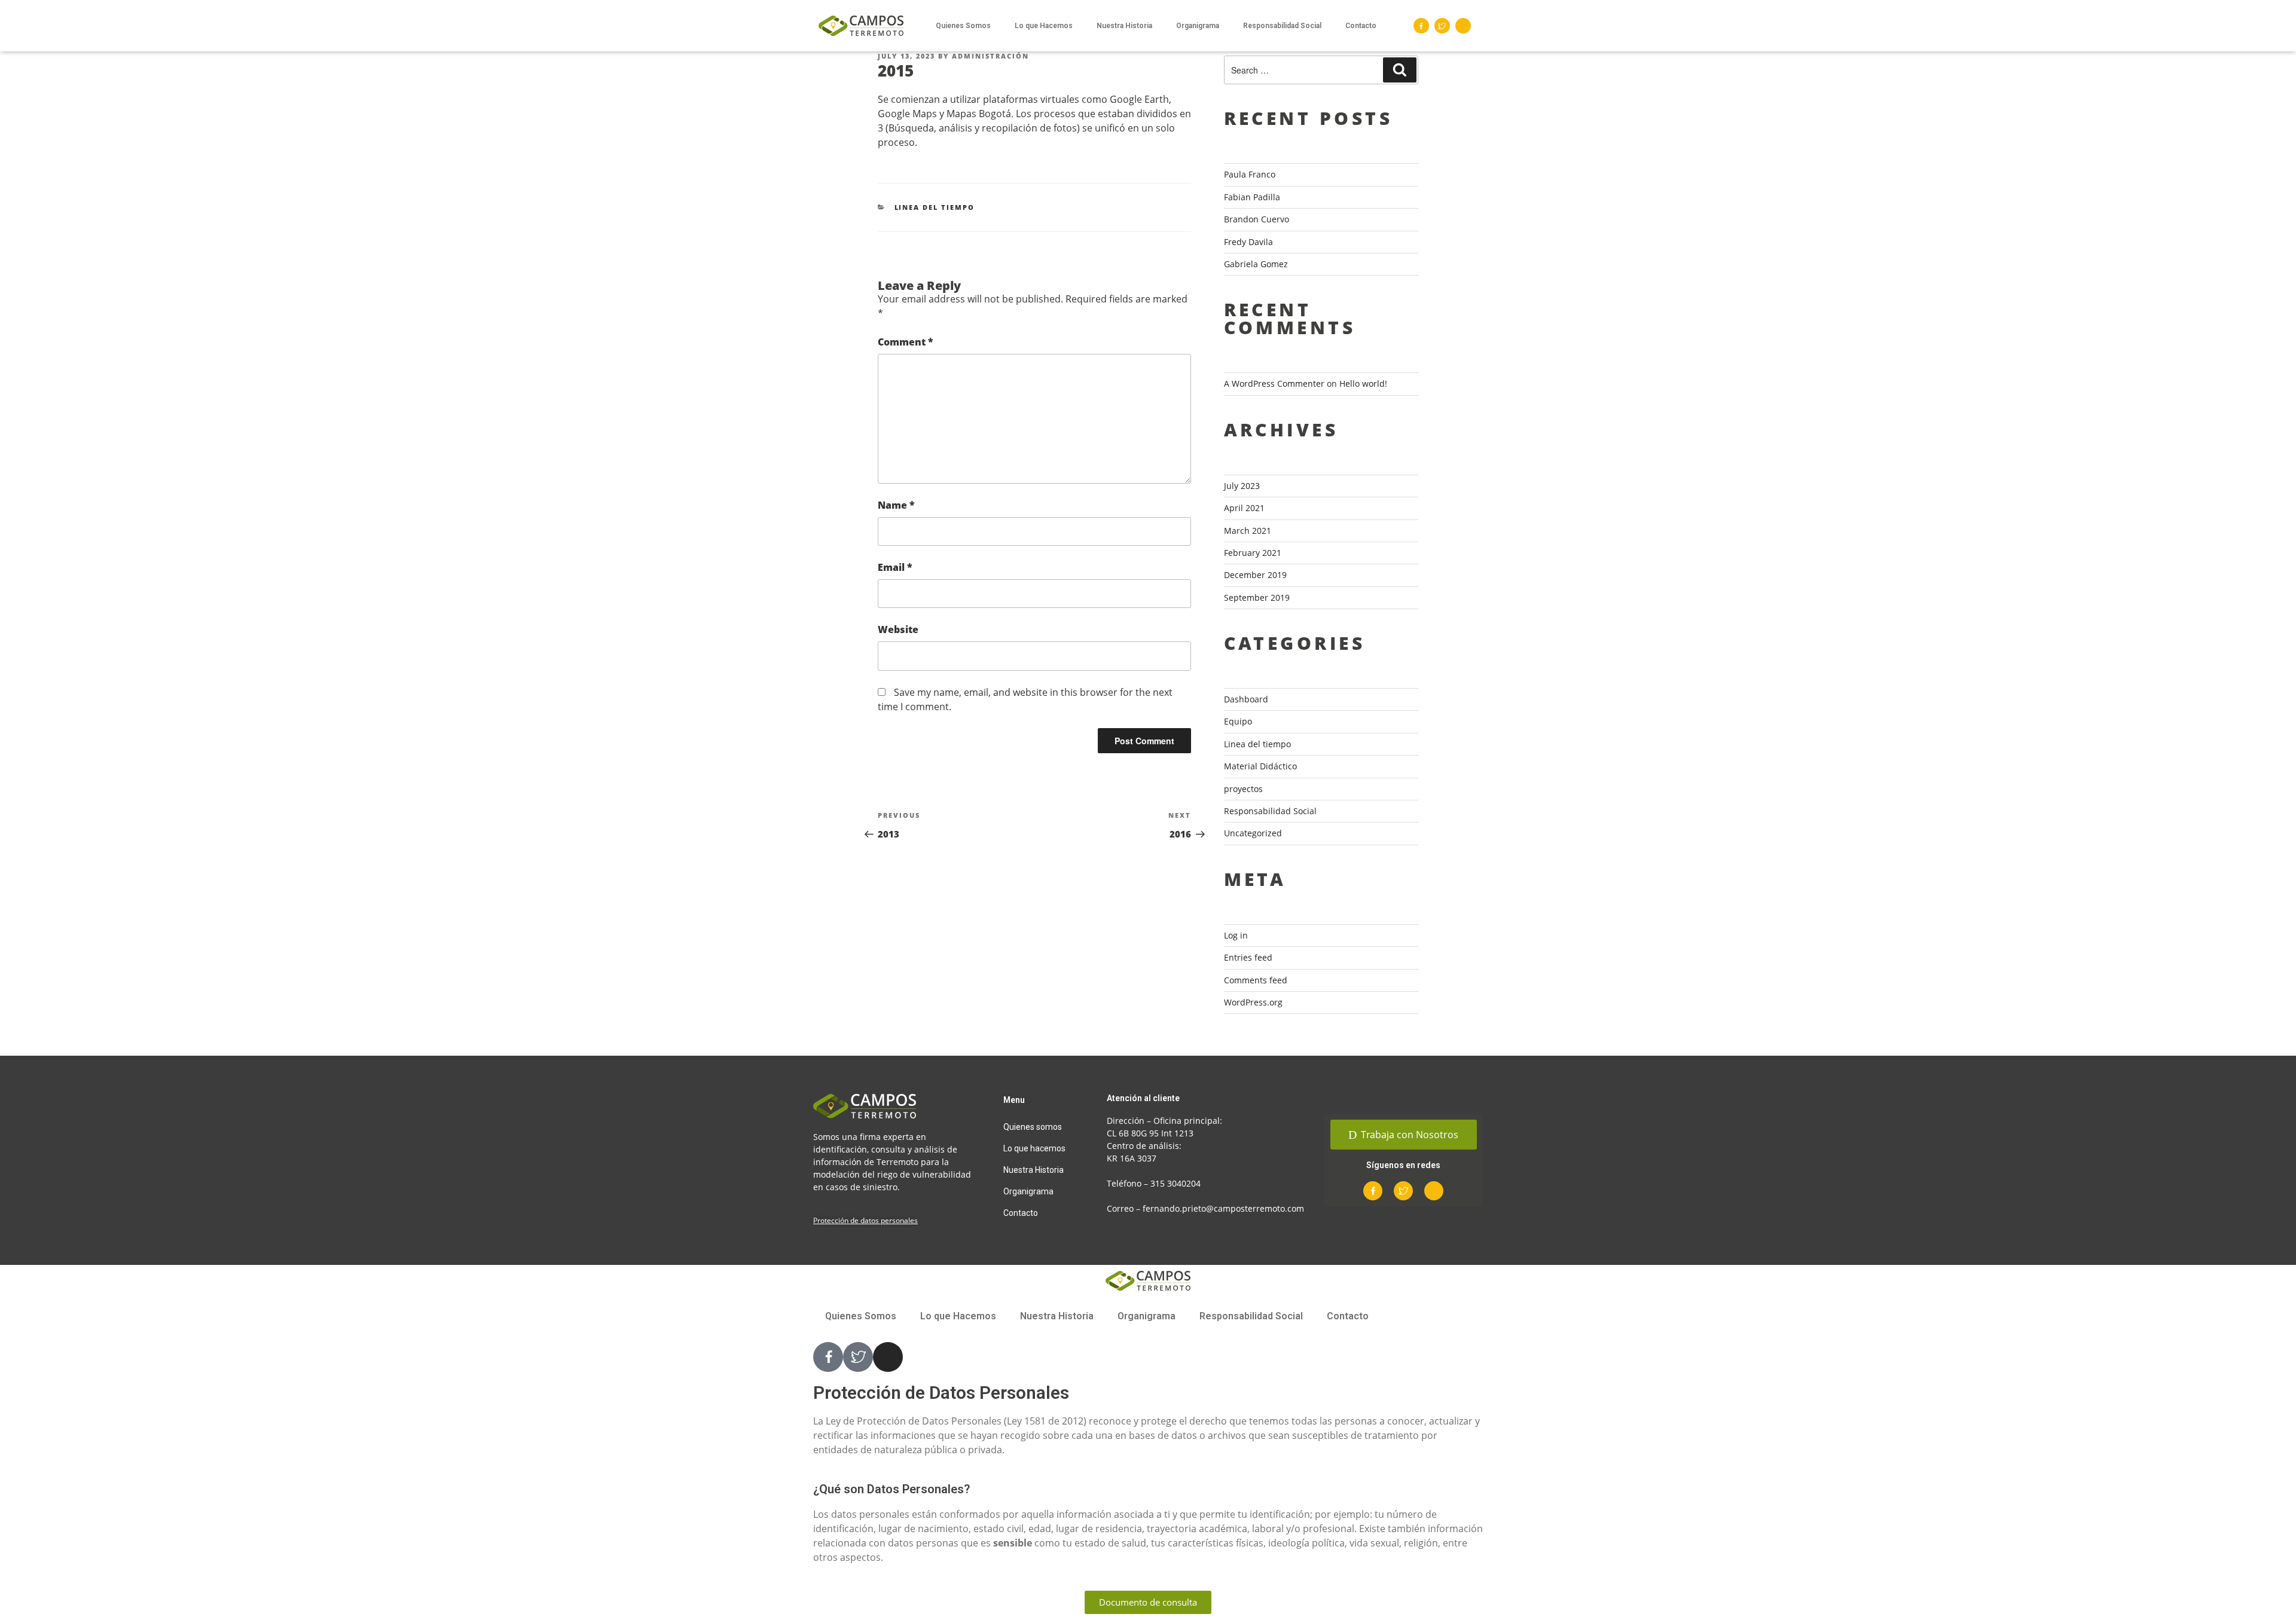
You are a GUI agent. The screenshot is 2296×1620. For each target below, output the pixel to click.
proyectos (1243, 789)
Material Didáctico (1260, 766)
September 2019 (1257, 597)
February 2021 (1253, 553)
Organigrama (1198, 26)
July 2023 (1242, 486)
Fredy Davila (1248, 242)
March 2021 (1248, 531)
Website (898, 629)
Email (895, 567)
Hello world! (1363, 383)
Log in (1236, 935)
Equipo (1238, 721)
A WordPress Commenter (1274, 383)
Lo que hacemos (1034, 1148)
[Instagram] (1463, 26)
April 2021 (1244, 508)
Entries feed (1248, 957)
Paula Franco (1250, 174)
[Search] (1400, 70)
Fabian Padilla (1252, 197)
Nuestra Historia (1124, 26)
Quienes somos (1033, 1127)
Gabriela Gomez (1256, 264)
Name (896, 505)
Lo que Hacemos (1044, 26)
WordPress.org (1253, 1002)
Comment (906, 342)
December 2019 (1255, 575)
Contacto (1361, 26)
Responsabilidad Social (1282, 26)
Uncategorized (1253, 833)
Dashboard (1246, 699)
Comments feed (1256, 980)
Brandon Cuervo (1257, 219)
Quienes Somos (963, 26)
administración (990, 56)
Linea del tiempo (935, 207)
